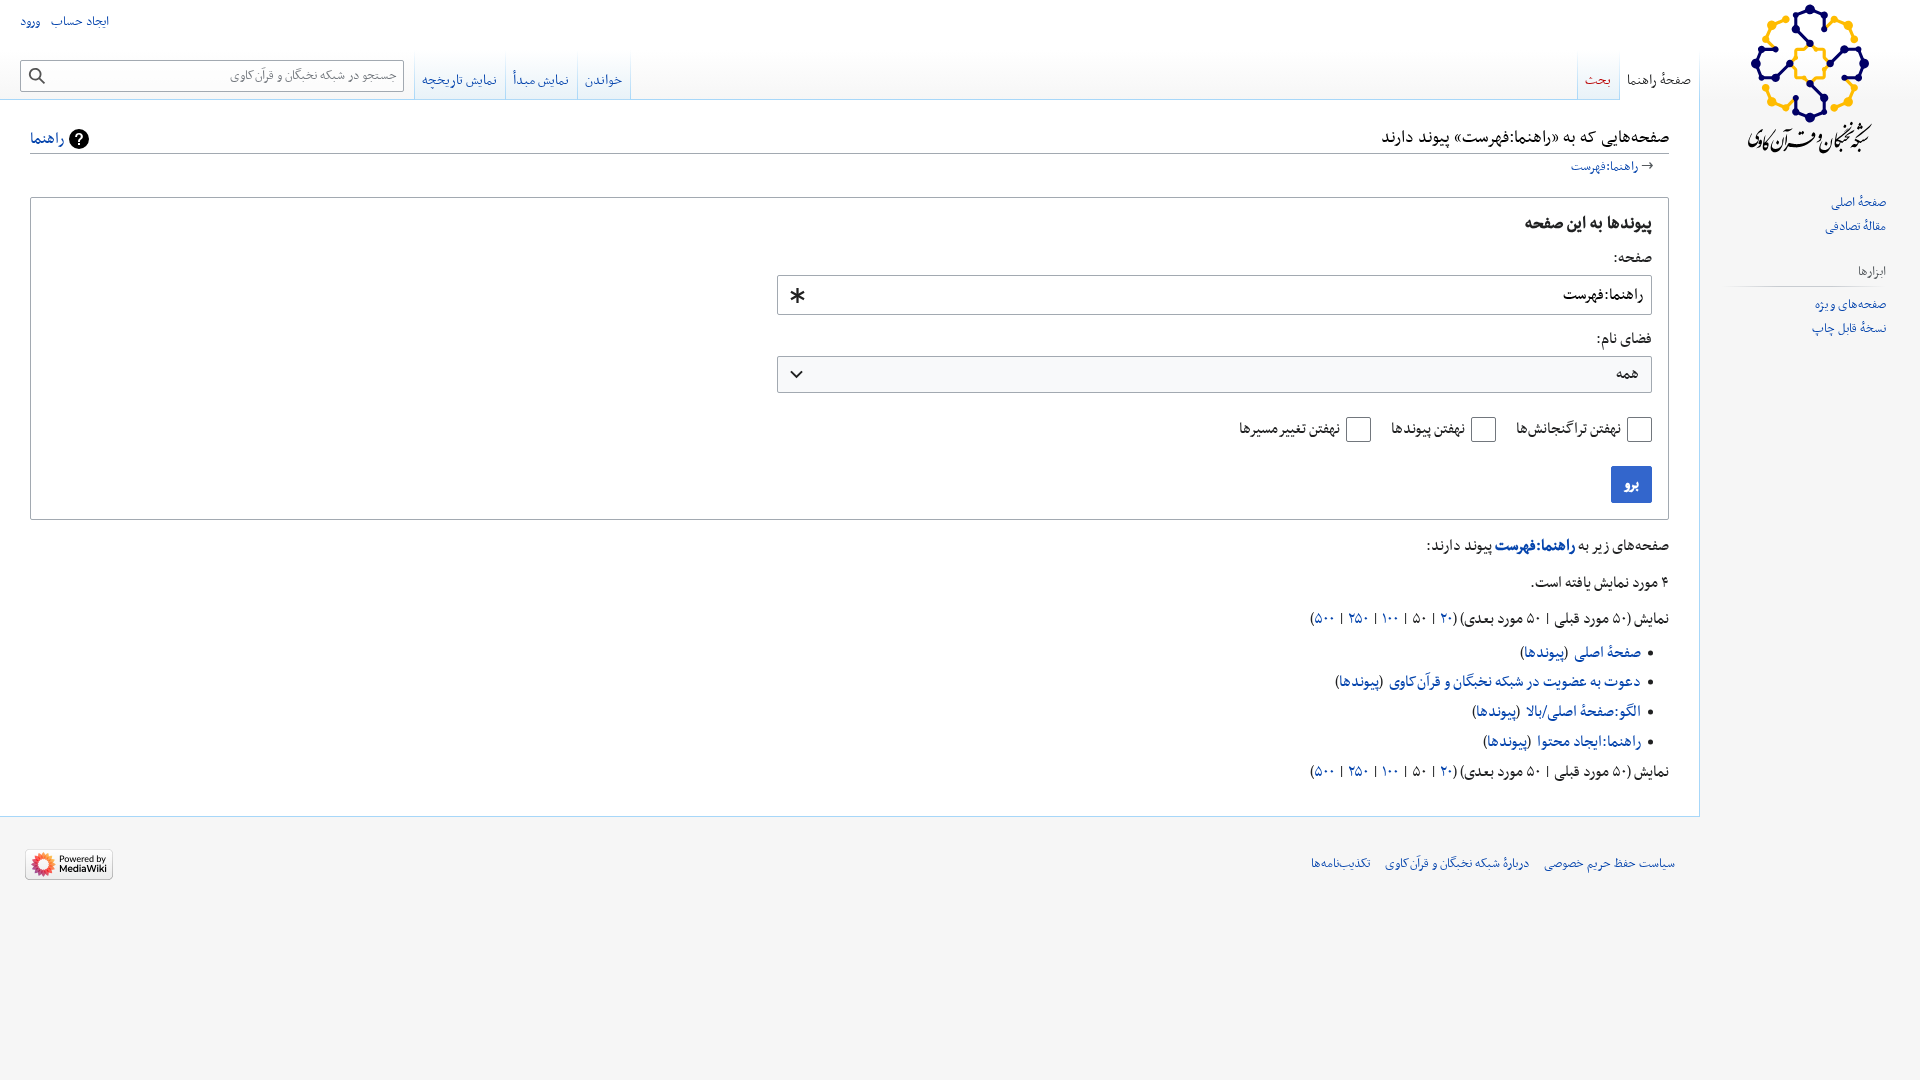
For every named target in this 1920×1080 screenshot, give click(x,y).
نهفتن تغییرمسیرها (1289, 429)
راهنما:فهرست (1604, 167)
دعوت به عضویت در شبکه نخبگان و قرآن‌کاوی (1515, 682)
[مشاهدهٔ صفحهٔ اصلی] (1810, 80)
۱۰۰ (1390, 619)
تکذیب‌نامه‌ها (1340, 864)
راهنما (47, 139)
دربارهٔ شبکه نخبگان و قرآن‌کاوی (1457, 864)
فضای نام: (1624, 339)
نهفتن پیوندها (1428, 429)
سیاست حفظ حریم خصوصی (1609, 864)
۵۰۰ (1324, 619)
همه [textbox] (1627, 374)
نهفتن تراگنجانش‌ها (1568, 429)
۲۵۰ (1358, 619)
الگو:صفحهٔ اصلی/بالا (1583, 712)
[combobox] (1214, 295)
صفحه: (1632, 258)
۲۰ (1446, 619)
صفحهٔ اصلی (1607, 653)
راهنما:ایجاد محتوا (1589, 742)
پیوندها (1544, 653)
